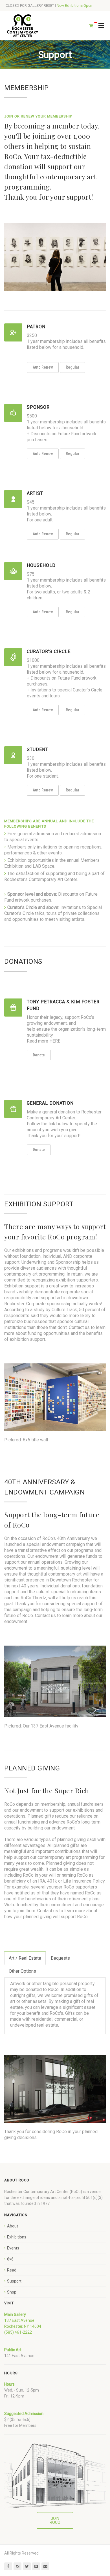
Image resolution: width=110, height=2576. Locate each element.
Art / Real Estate (25, 1958)
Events (13, 2248)
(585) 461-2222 (18, 2332)
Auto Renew (43, 367)
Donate (39, 1055)
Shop (12, 2292)
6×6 (10, 2259)
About (13, 2226)
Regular (72, 367)
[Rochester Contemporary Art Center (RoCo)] (23, 26)
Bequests (60, 1958)
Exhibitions (17, 2237)
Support (14, 2281)
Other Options (22, 1971)
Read (12, 2270)
